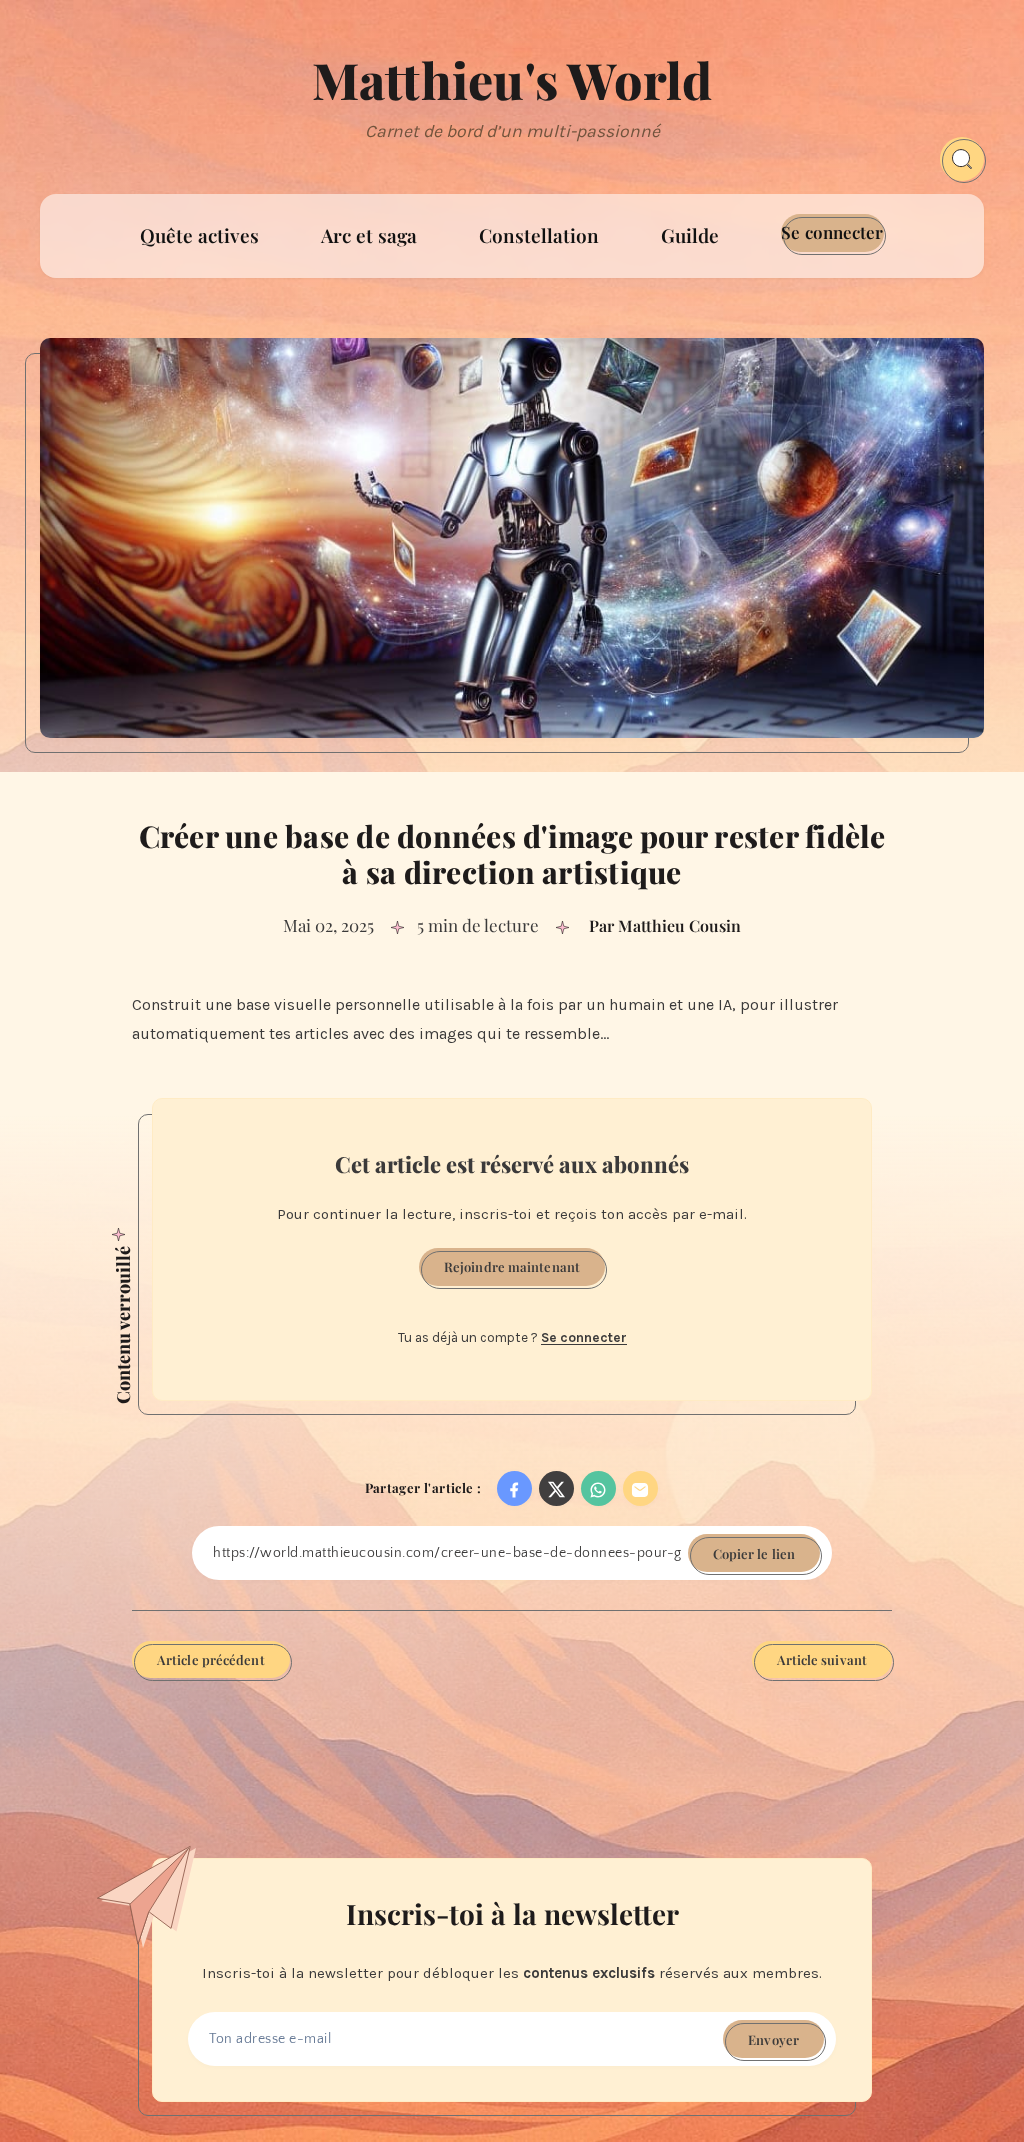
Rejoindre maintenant (512, 1266)
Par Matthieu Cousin (665, 925)
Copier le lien (754, 1553)
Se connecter (832, 232)
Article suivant (822, 1659)
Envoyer (773, 2039)
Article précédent (211, 1659)
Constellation (539, 235)
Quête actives (199, 235)
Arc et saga (369, 235)
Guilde (690, 235)
